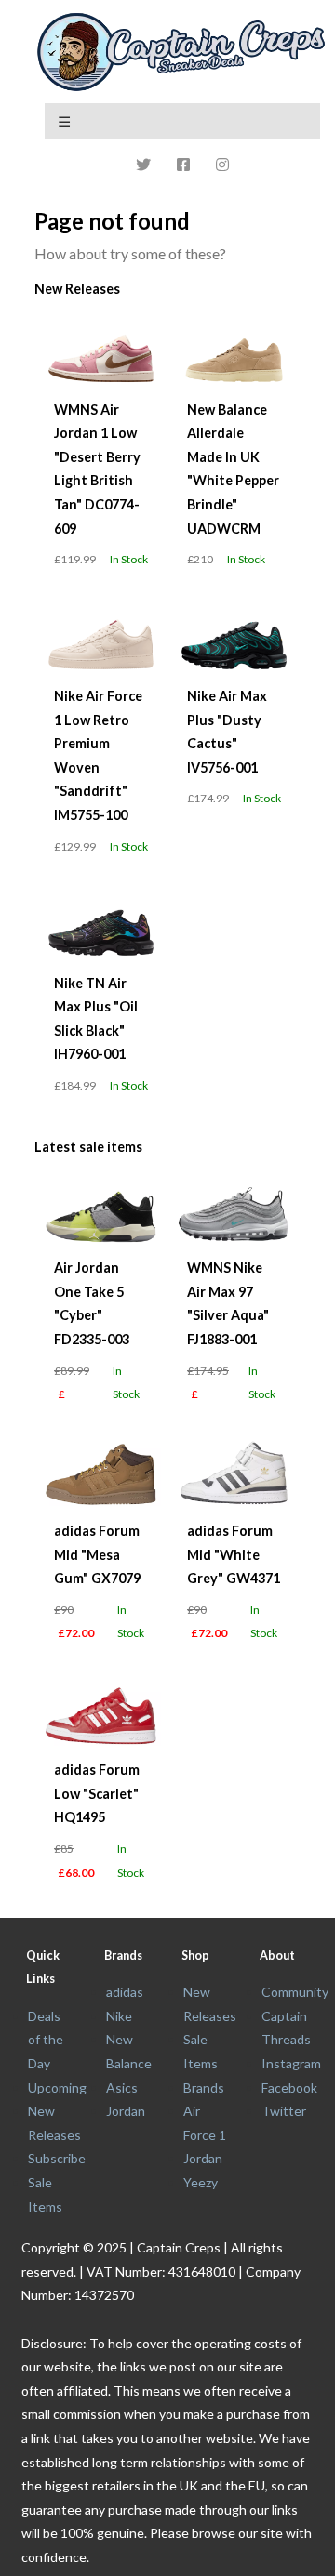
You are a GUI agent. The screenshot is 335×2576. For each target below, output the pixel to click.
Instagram (291, 2063)
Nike (119, 2016)
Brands (204, 2087)
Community (295, 1992)
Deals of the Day (46, 2040)
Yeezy (201, 2182)
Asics (122, 2087)
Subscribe (57, 2158)
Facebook (289, 2087)
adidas (125, 1992)
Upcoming (57, 2087)
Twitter (284, 2111)
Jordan (126, 2111)
